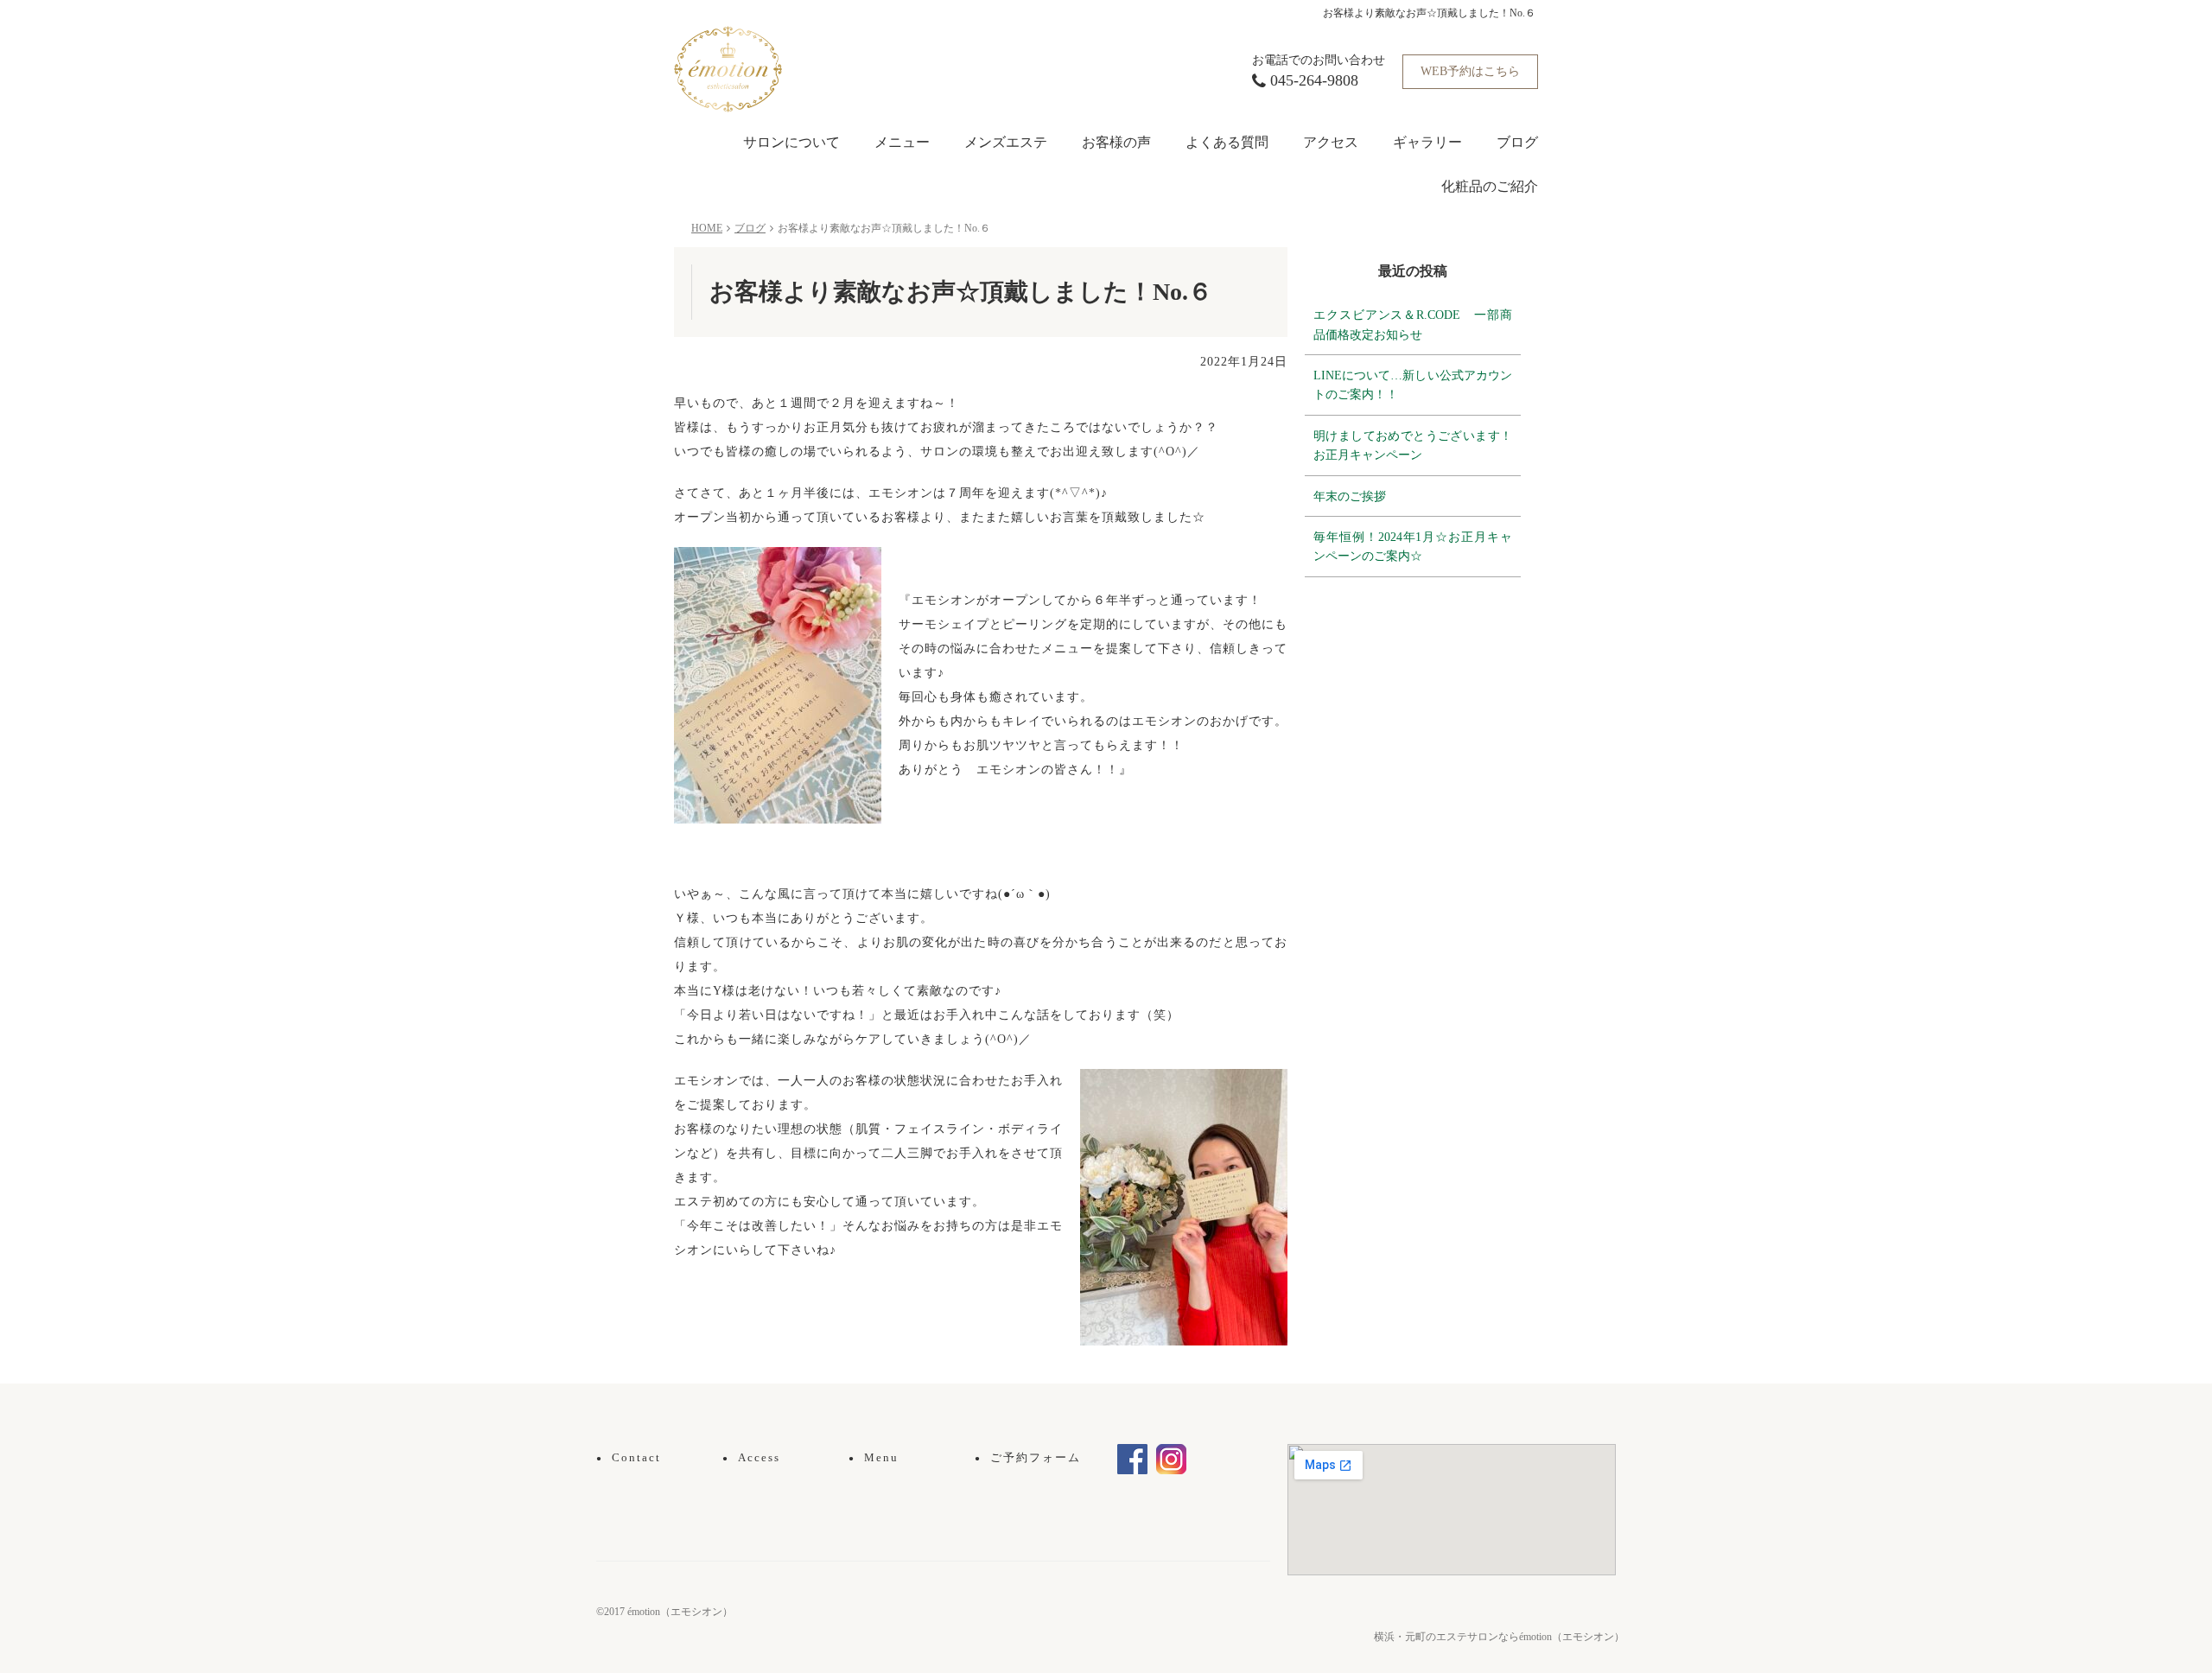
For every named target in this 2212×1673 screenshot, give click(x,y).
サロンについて (791, 142)
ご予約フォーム (1028, 1457)
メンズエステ (1006, 142)
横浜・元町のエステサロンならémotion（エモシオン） (1499, 1637)
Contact (629, 1457)
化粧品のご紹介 (1490, 186)
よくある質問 (1227, 142)
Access (751, 1457)
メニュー (902, 142)
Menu (874, 1457)
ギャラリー (1427, 142)
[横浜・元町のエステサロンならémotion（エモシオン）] (728, 68)
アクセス (1331, 142)
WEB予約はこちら (1470, 71)
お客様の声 (1116, 142)
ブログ (1517, 142)
